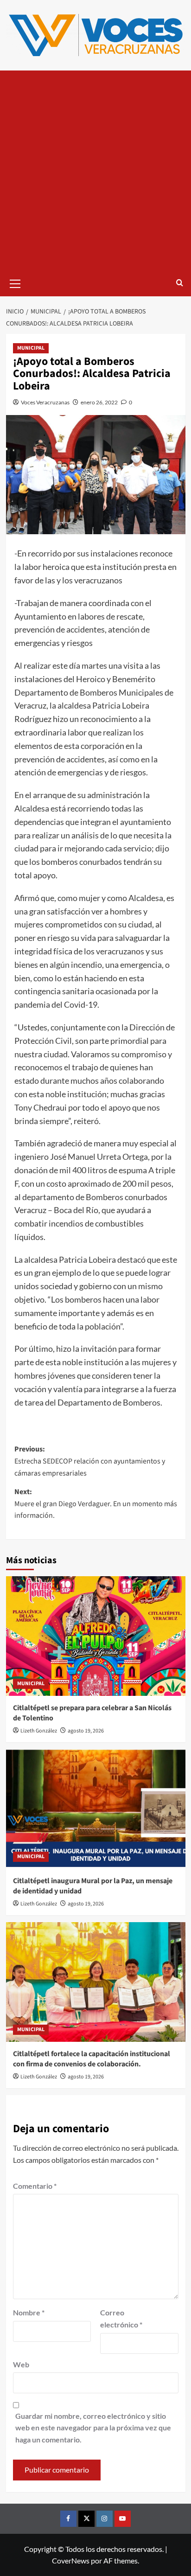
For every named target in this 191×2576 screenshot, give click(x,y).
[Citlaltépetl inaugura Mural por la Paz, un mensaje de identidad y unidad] (96, 1809)
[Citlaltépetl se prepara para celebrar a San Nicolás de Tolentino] (96, 1636)
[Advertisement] (95, 171)
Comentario (35, 2186)
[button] (15, 282)
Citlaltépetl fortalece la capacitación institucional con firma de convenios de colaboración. (92, 2059)
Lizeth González (39, 1731)
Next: (96, 1504)
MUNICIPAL (31, 348)
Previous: (90, 1461)
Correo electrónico (121, 2318)
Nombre (29, 2312)
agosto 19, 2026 (86, 1731)
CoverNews (71, 2560)
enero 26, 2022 (99, 402)
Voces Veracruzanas (45, 402)
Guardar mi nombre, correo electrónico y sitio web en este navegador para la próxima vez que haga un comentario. (93, 2428)
